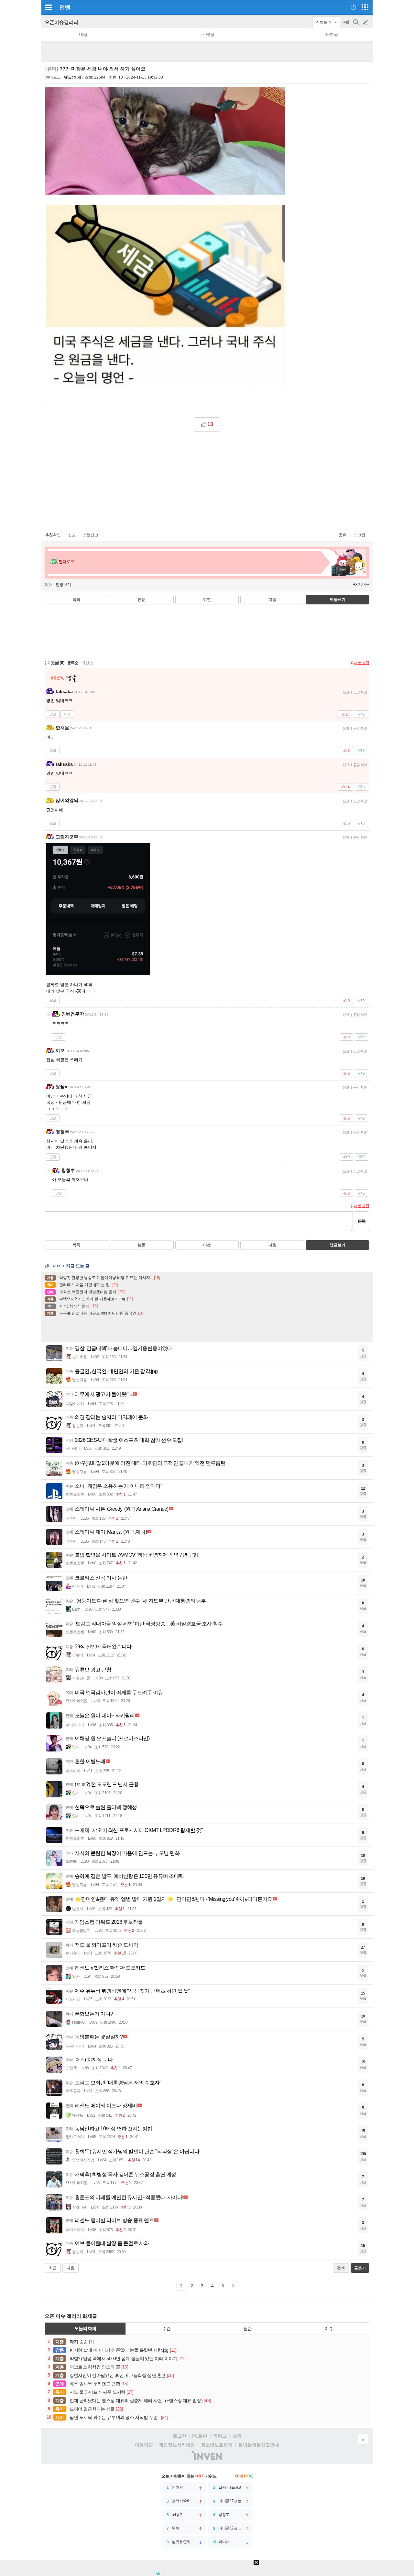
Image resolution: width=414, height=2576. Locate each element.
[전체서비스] (365, 7)
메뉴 (49, 585)
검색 (356, 25)
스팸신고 (91, 535)
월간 (247, 2328)
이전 (207, 600)
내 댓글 (207, 34)
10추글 (332, 34)
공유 (343, 535)
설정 (237, 2436)
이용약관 (144, 2445)
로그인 (180, 2436)
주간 (166, 2328)
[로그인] (353, 7)
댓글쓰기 (338, 600)
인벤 (65, 7)
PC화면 (200, 2436)
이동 (67, 714)
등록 (362, 1221)
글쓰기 (366, 22)
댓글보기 (338, 1245)
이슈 (329, 2328)
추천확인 (53, 535)
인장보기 (63, 585)
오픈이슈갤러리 (62, 22)
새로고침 (362, 663)
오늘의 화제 (85, 2328)
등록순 (73, 663)
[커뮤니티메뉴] (48, 7)
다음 (272, 600)
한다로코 (53, 77)
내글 (83, 34)
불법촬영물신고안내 (259, 2445)
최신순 (87, 663)
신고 (72, 535)
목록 (76, 600)
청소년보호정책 (217, 2445)
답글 (53, 714)
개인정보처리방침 (177, 2445)
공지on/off (347, 25)
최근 (53, 2268)
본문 (142, 600)
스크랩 (359, 535)
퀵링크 (220, 2436)
